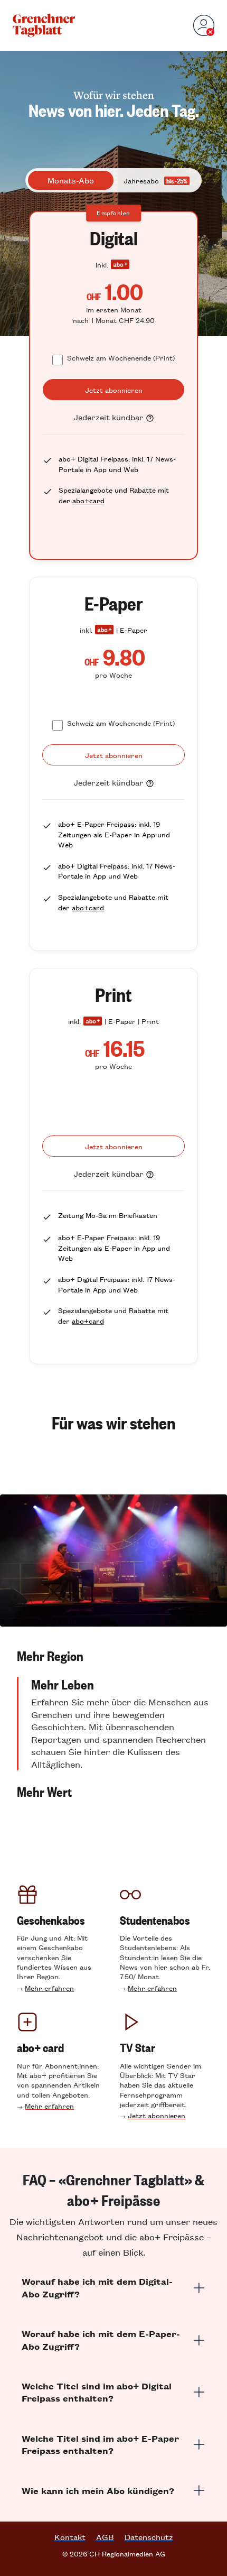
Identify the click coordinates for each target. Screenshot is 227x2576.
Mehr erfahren (49, 1988)
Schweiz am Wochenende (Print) (121, 358)
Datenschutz (149, 2537)
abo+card (88, 500)
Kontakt (70, 2537)
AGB (105, 2537)
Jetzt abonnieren (157, 2115)
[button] (113, 1656)
